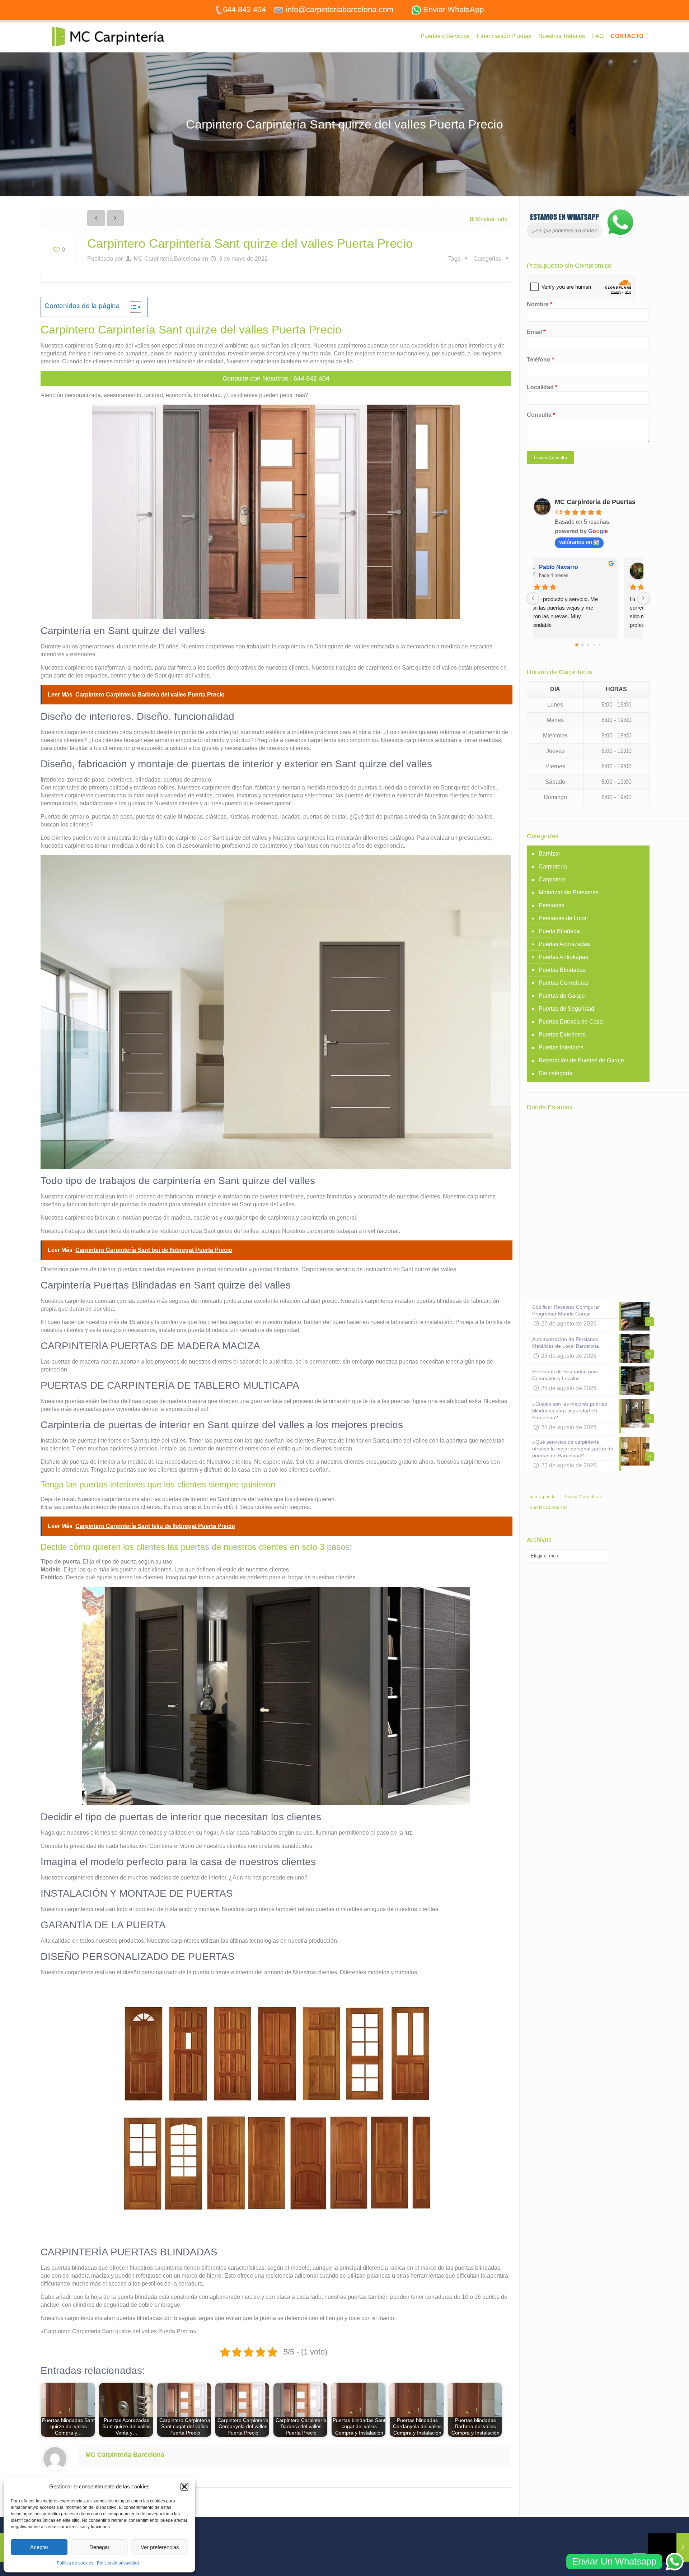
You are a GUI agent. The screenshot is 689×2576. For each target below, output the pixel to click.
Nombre (540, 304)
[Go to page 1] (582, 645)
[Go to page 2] (588, 645)
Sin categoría (556, 1073)
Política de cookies (75, 2563)
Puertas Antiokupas (563, 957)
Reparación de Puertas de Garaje (581, 1060)
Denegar (99, 2547)
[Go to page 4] (600, 645)
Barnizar (549, 854)
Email (536, 332)
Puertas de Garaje (562, 996)
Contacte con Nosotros (255, 378)
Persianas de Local (563, 918)
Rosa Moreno (580, 567)
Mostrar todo (491, 219)
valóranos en (576, 542)
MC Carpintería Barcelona (167, 259)
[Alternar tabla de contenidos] (132, 307)
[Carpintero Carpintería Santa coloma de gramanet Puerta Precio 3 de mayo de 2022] (668, 2547)
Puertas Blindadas (562, 970)
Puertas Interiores (561, 1047)
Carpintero (552, 879)
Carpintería (553, 867)
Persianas (552, 905)
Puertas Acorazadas (564, 944)
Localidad (542, 387)
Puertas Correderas (564, 983)
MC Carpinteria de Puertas (595, 502)
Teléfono (540, 360)
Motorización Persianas (569, 892)
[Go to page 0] (577, 645)
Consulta (541, 415)
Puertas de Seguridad (566, 1009)
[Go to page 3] (594, 645)
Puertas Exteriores (562, 1035)
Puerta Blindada (559, 931)
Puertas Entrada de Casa (571, 1022)
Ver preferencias (160, 2547)
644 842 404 (311, 378)
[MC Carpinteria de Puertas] (111, 36)
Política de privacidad (118, 2563)
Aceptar (39, 2547)
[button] (184, 2487)
